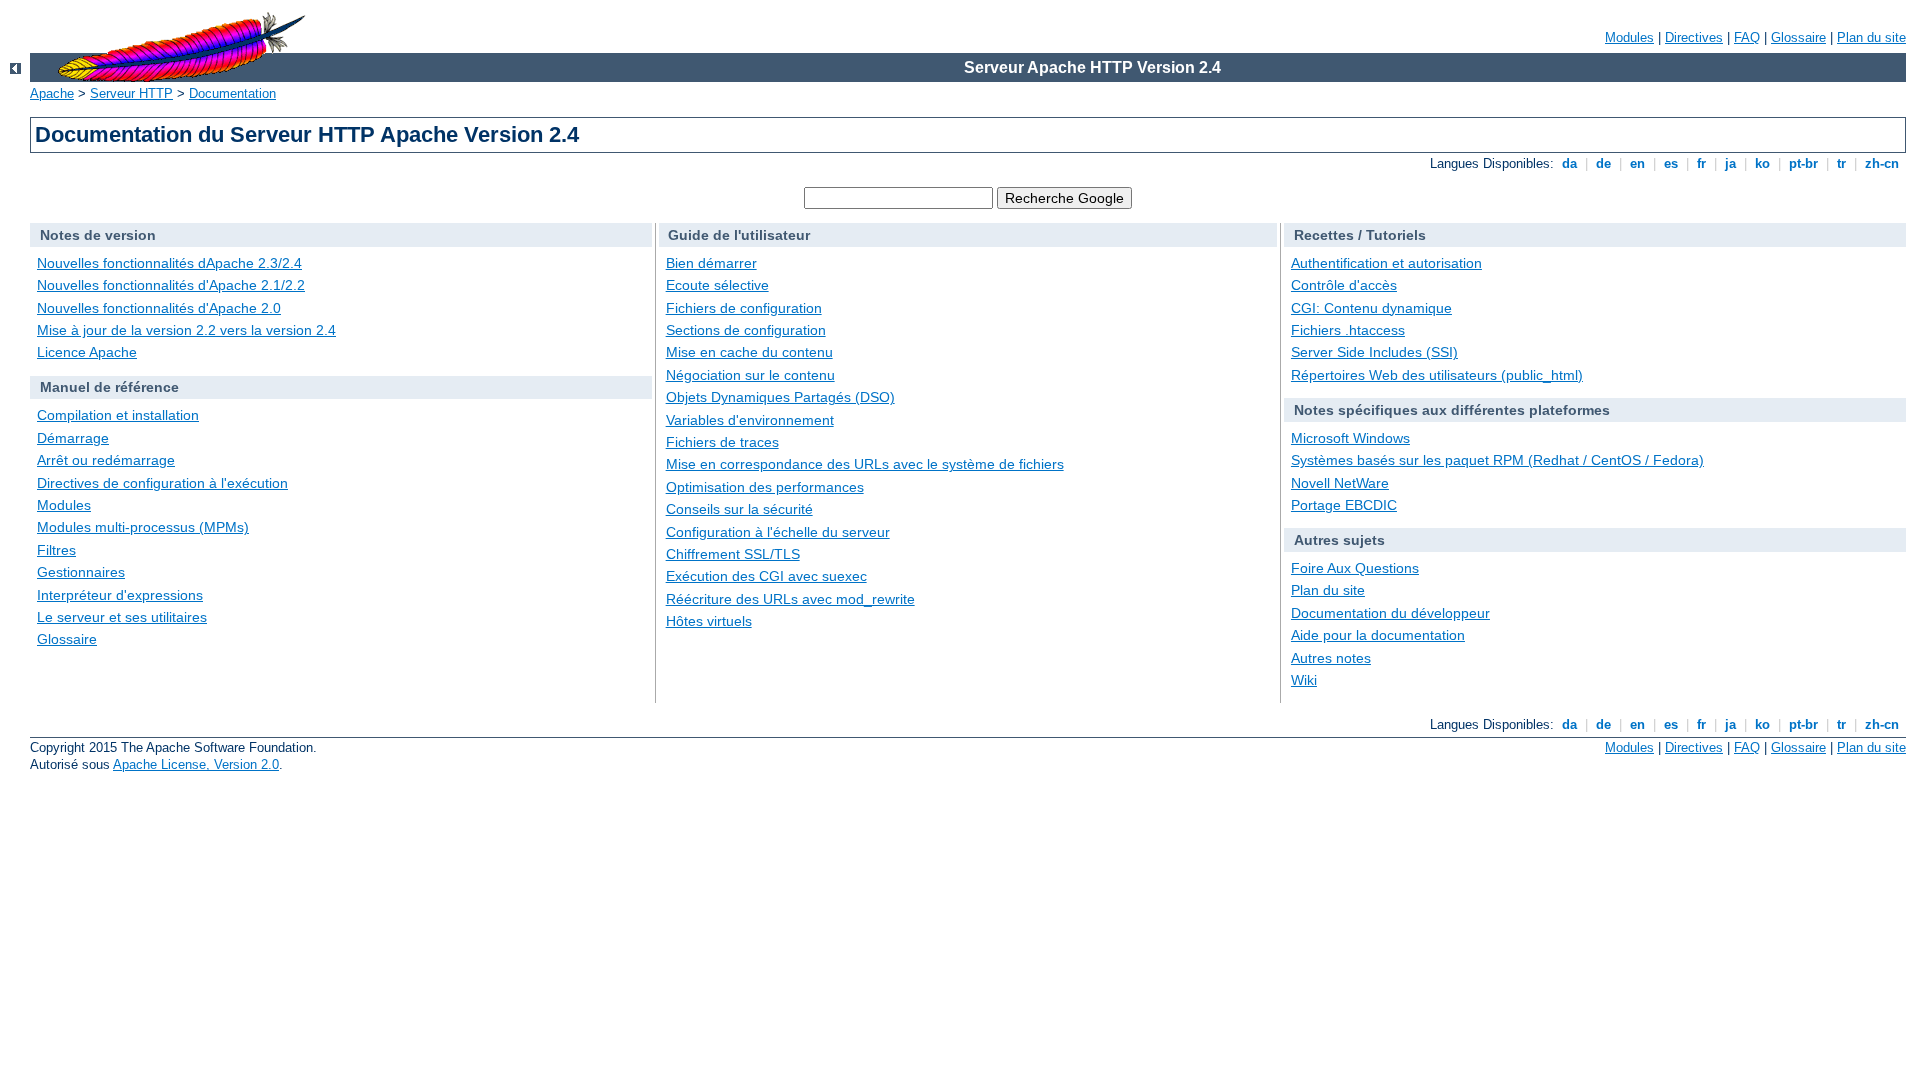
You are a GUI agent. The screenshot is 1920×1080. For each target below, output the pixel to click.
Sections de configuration (746, 330)
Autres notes (1331, 658)
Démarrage (73, 438)
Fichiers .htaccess (1348, 330)
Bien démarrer (711, 263)
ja (1730, 163)
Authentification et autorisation (1386, 263)
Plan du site (1871, 37)
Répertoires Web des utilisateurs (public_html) (1437, 375)
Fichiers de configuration (744, 308)
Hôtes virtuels (709, 621)
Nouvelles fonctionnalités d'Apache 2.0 (159, 308)
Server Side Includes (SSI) (1374, 352)
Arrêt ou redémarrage (106, 460)
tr (1841, 163)
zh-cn (1882, 163)
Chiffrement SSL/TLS (733, 554)
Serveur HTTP (131, 93)
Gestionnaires (81, 572)
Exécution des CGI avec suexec (766, 576)
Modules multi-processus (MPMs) (143, 527)
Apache (52, 93)
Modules (1629, 37)
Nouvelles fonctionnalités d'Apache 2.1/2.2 (171, 285)
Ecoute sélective (717, 285)
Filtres (56, 550)
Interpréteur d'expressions (120, 595)
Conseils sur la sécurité (739, 509)
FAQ (1747, 37)
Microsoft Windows (1350, 438)
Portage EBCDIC (1344, 505)
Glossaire (1798, 37)
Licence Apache (87, 352)
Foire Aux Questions (1355, 568)
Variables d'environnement (750, 420)
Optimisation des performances (765, 487)
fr (1701, 163)
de (1603, 163)
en (1637, 163)
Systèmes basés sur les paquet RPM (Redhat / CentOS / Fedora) (1497, 460)
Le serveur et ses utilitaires (122, 617)
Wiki (1304, 680)
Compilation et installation (118, 415)
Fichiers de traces (722, 442)
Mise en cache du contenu (749, 352)
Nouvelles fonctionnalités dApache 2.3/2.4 (169, 263)
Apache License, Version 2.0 (196, 764)
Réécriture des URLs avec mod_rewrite (790, 599)
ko (1762, 163)
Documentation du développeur (1390, 613)
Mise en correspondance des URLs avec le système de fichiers (865, 464)
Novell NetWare (1340, 483)
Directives (1694, 37)
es (1671, 163)
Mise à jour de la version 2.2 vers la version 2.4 (186, 330)
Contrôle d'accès (1344, 285)
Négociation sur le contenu (750, 375)
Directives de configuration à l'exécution (162, 483)
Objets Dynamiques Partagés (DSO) (780, 397)
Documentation (232, 93)
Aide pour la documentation (1378, 635)
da (1569, 163)
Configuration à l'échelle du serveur (778, 532)
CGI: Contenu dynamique (1371, 308)
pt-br (1803, 163)
